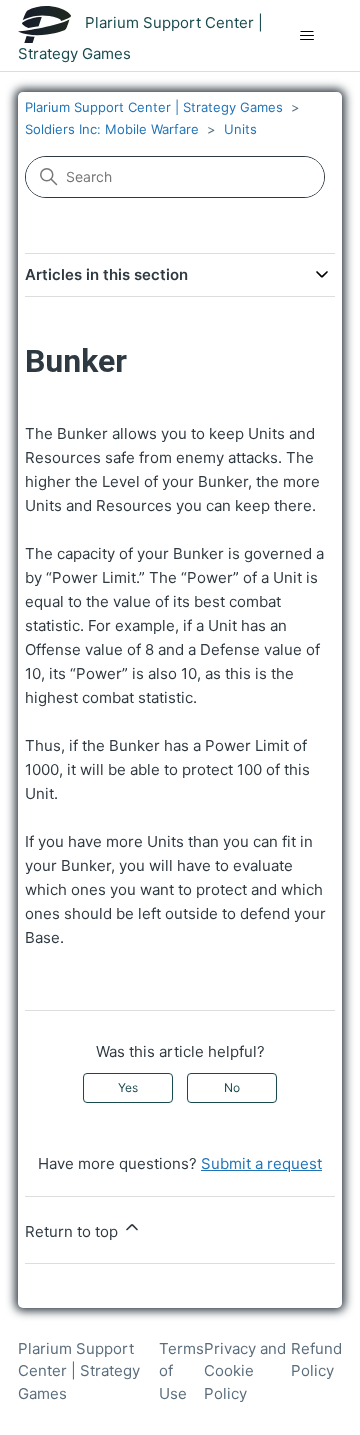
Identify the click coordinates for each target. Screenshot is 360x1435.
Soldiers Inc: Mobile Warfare (112, 129)
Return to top (73, 1231)
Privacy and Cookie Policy (245, 1371)
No (232, 1087)
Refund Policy (316, 1360)
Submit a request (261, 1163)
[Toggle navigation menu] (306, 36)
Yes (128, 1087)
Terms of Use (181, 1371)
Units (240, 129)
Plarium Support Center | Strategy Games (154, 107)
